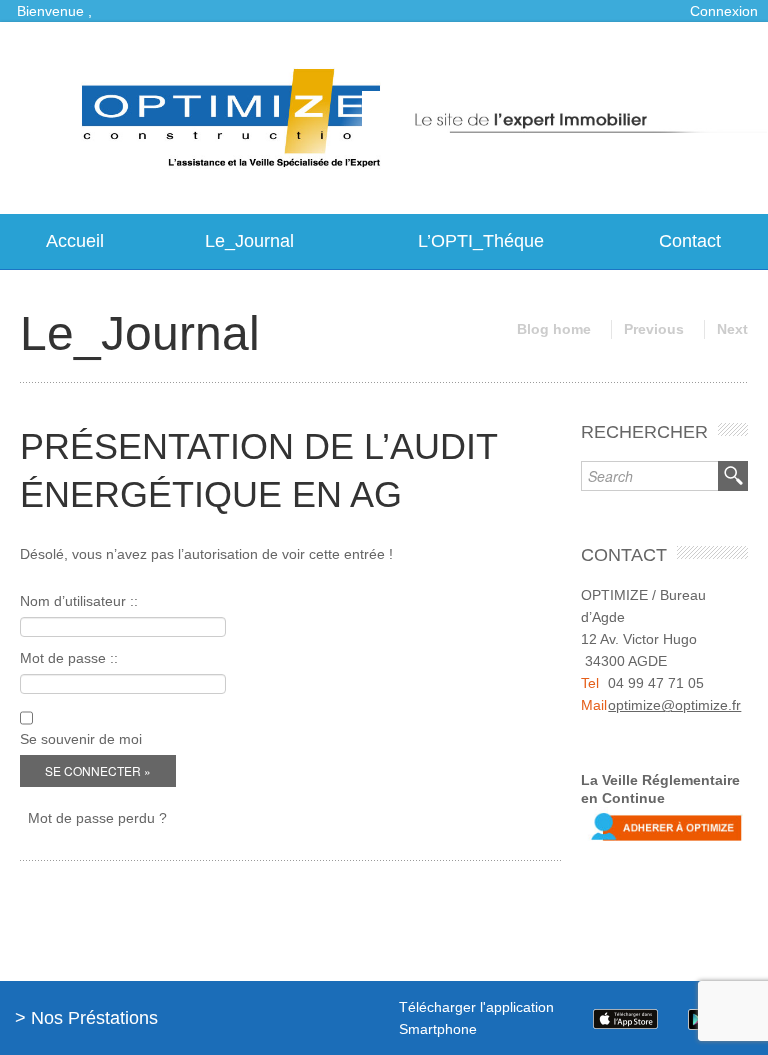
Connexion (724, 11)
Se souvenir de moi (81, 739)
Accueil (75, 241)
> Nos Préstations (86, 1018)
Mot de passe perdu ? (97, 818)
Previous (654, 329)
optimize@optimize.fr (674, 705)
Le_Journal (249, 241)
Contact (690, 241)
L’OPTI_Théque (481, 241)
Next (732, 329)
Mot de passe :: (69, 658)
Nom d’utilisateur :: (79, 601)
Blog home (554, 329)
